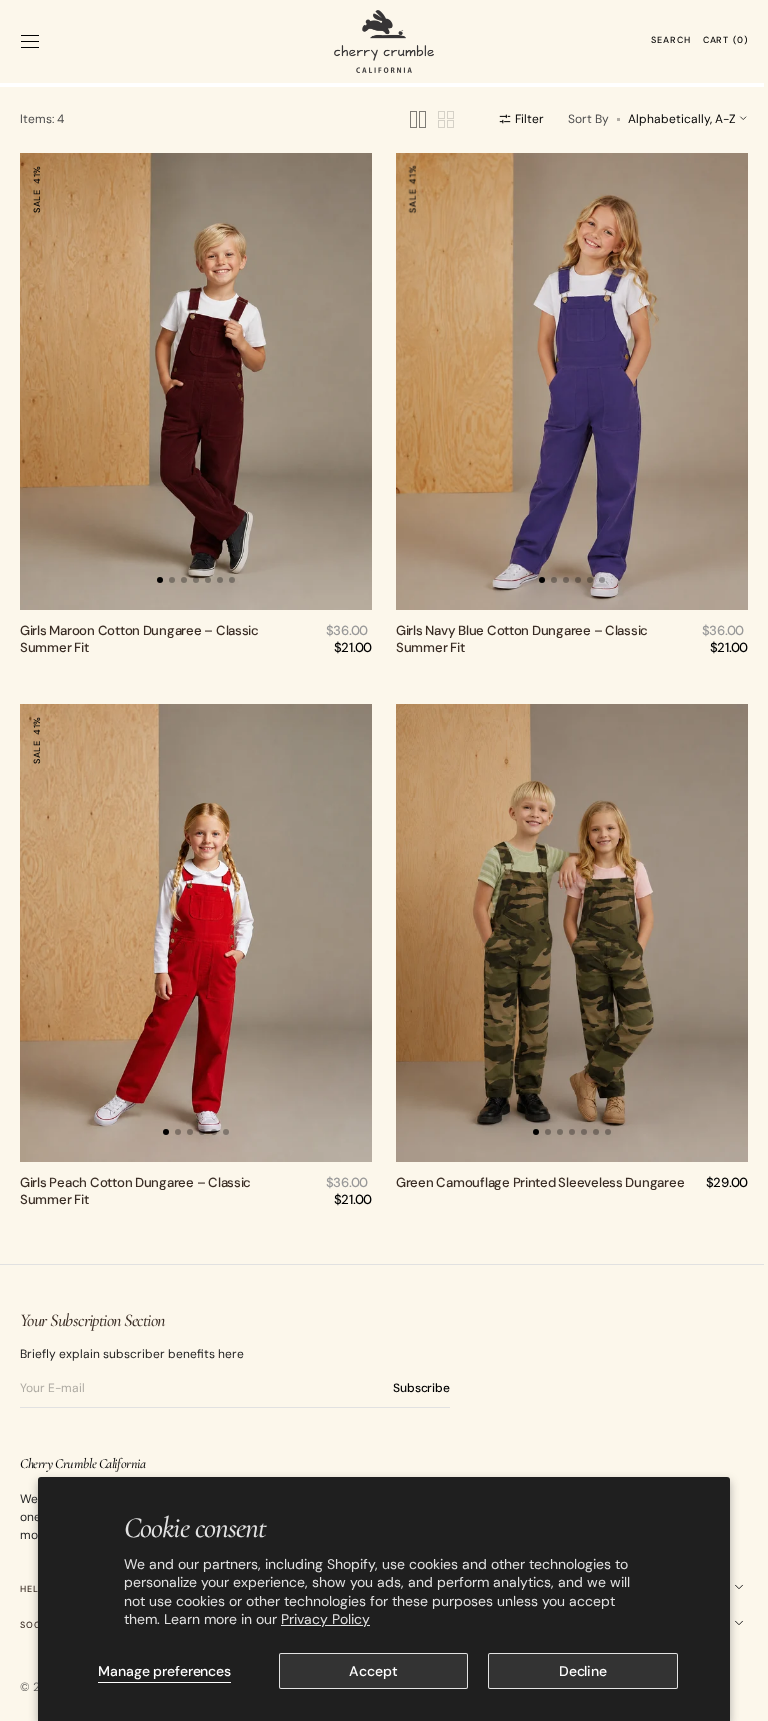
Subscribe (421, 1368)
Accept (366, 1671)
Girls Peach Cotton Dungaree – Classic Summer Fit (135, 1172)
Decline (571, 1671)
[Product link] (192, 377)
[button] (30, 41)
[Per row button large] (403, 119)
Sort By (573, 119)
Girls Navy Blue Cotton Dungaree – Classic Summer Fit (515, 629)
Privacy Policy (317, 1619)
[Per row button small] (431, 119)
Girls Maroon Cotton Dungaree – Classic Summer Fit (139, 629)
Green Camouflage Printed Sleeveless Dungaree (533, 1163)
